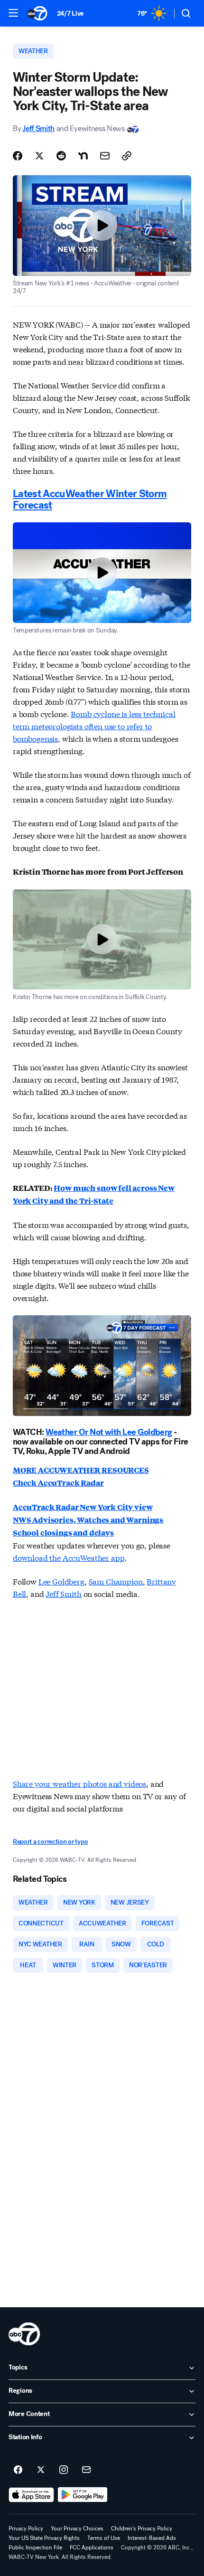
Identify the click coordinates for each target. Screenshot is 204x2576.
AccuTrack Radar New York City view (83, 1507)
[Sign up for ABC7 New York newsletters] (86, 2470)
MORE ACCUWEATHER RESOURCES (81, 1470)
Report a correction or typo (50, 1842)
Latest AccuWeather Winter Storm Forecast (90, 500)
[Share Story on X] (39, 156)
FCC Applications (92, 2548)
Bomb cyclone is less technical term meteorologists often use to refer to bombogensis (94, 726)
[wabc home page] (24, 2334)
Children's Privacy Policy (142, 2529)
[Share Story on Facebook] (18, 156)
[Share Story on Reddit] (61, 156)
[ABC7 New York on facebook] (18, 2470)
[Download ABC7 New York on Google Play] (83, 2495)
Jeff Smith (38, 128)
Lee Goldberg (61, 1581)
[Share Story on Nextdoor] (83, 156)
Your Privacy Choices (77, 2529)
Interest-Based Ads (152, 2538)
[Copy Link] (127, 156)
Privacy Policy (26, 2529)
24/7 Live (70, 14)
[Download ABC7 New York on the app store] (31, 2495)
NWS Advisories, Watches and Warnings (88, 1520)
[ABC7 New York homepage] (37, 13)
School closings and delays (63, 1533)
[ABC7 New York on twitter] (41, 2470)
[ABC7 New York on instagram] (64, 2470)
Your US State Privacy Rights (44, 2538)
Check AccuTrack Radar (58, 1483)
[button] (13, 13)
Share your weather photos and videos (79, 1783)
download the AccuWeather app (69, 1557)
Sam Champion (116, 1581)
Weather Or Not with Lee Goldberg (109, 1432)
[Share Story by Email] (105, 156)
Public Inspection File (35, 2548)
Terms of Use (104, 2538)
